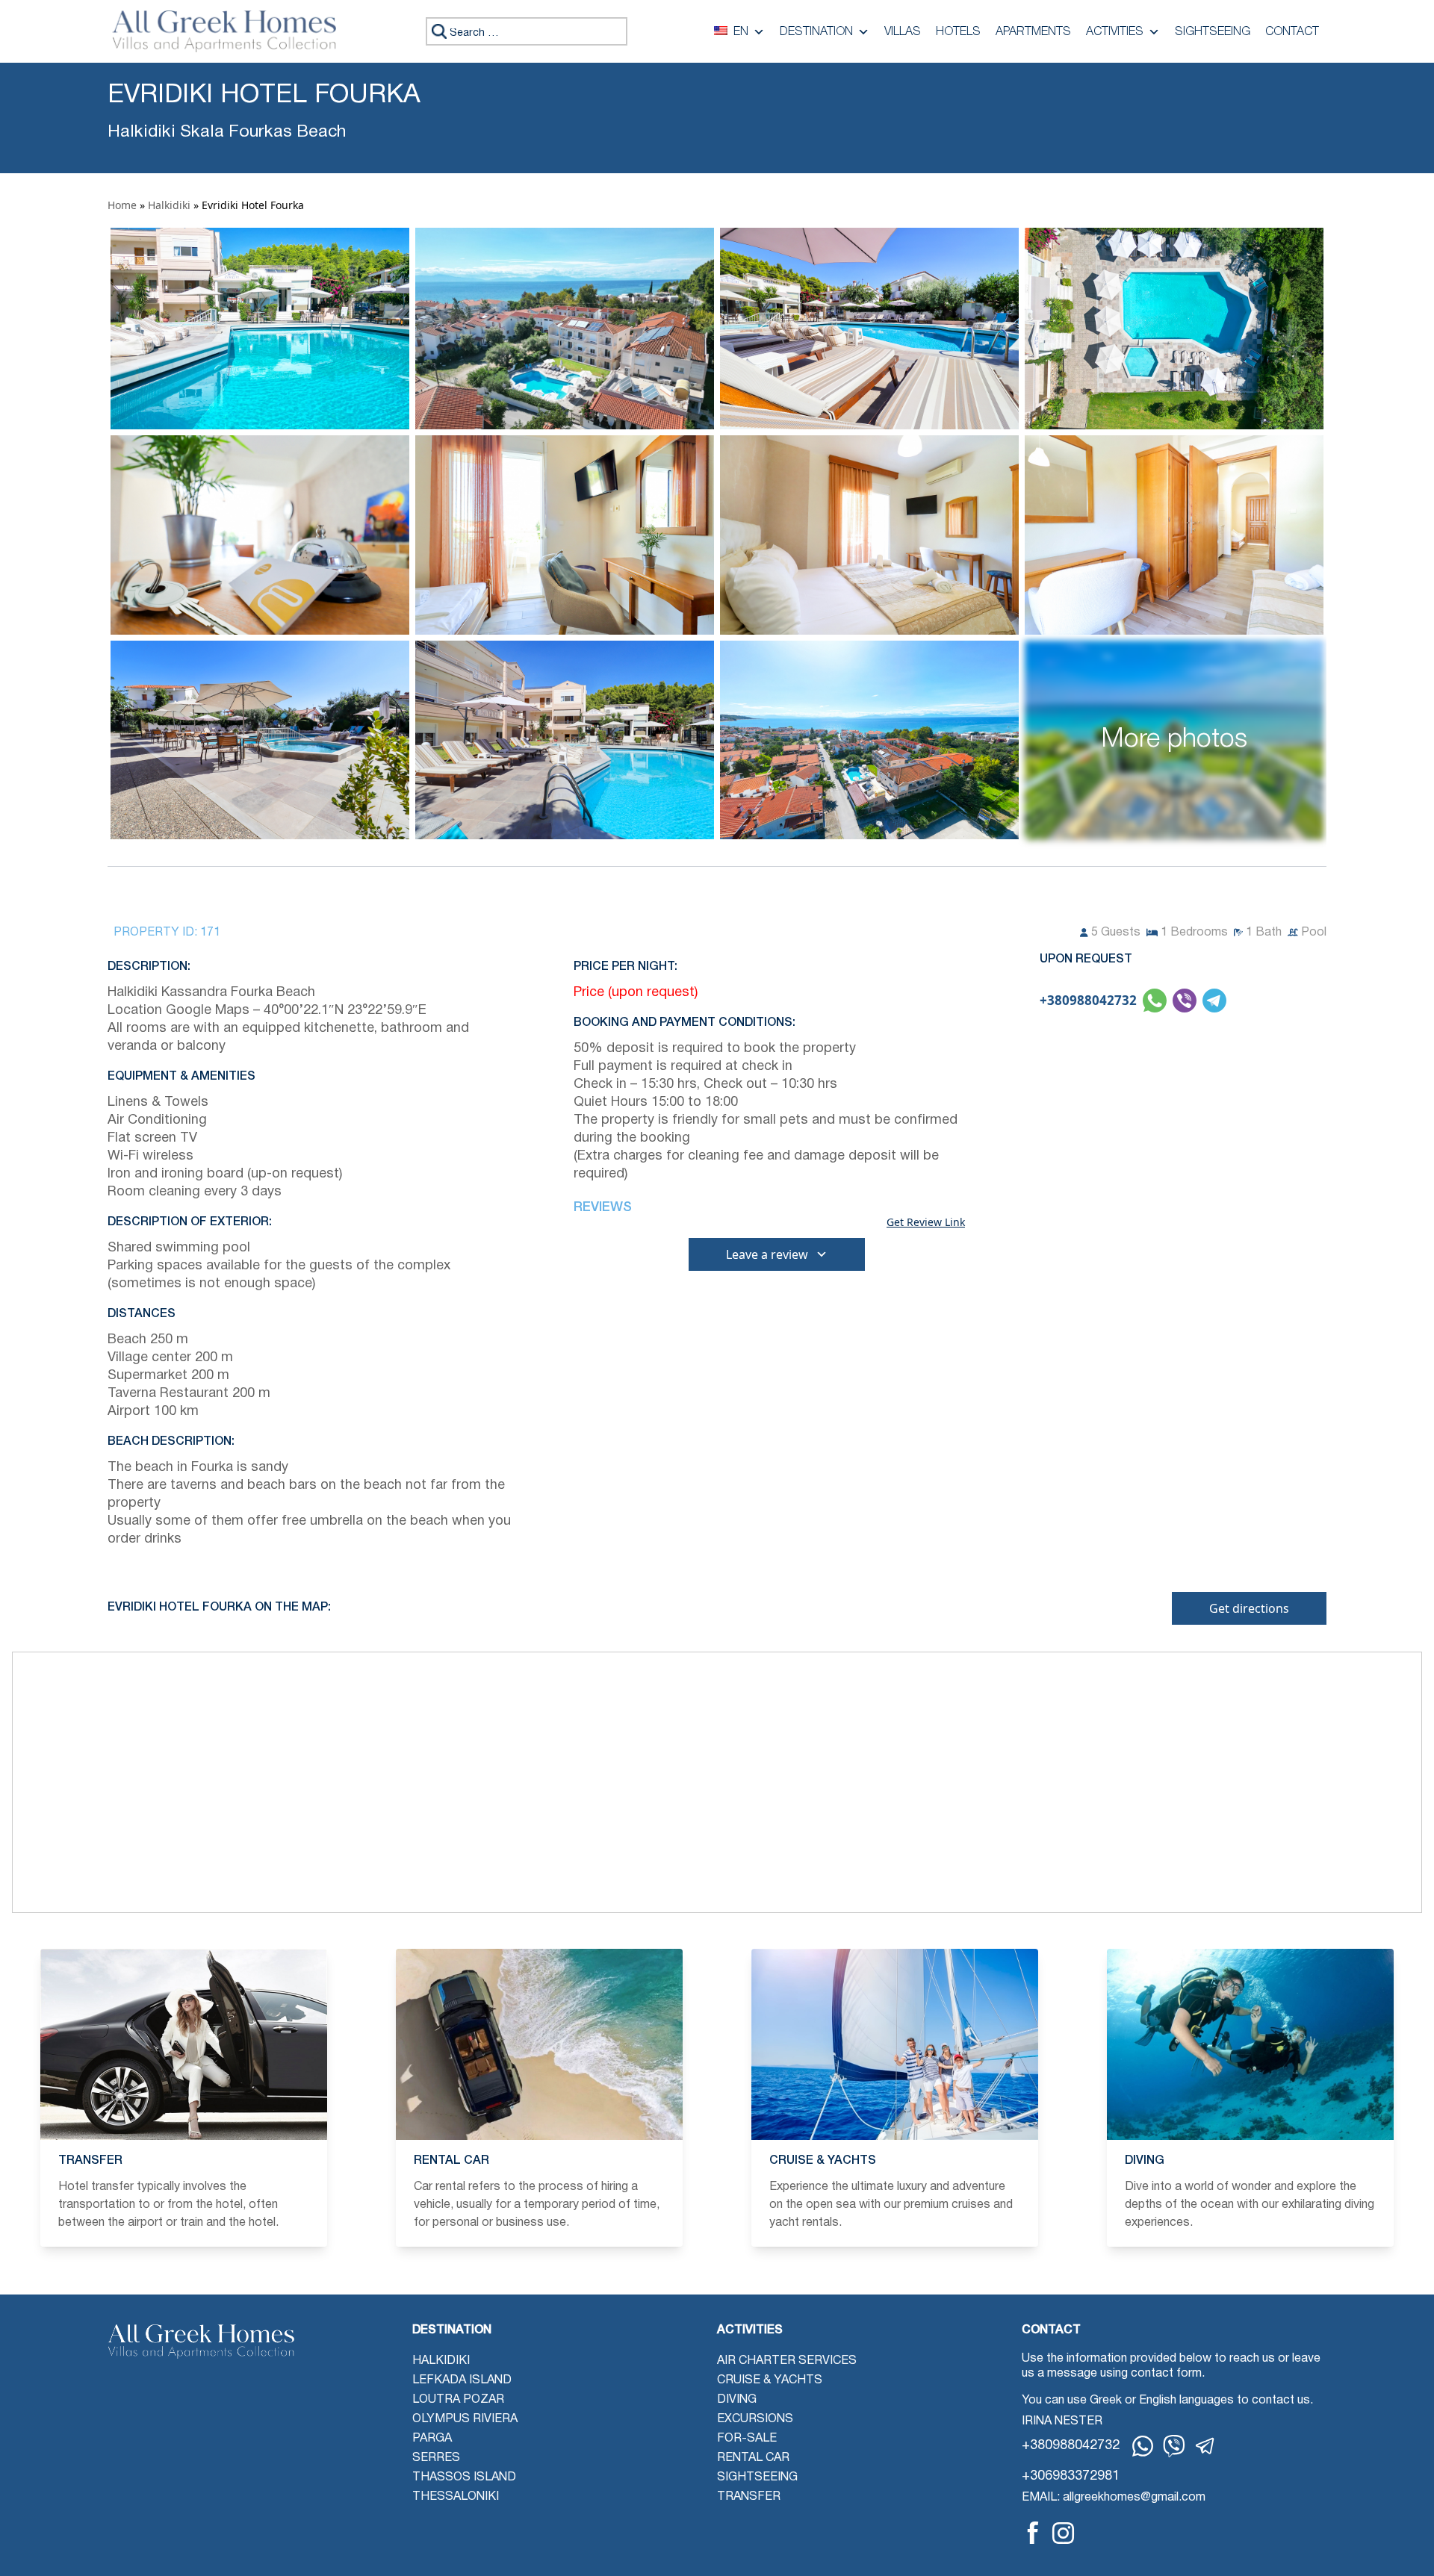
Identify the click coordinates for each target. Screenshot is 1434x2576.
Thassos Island (464, 2477)
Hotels (958, 32)
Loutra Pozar (458, 2400)
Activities (1115, 32)
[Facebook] (1033, 2533)
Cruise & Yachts (770, 2380)
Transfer (749, 2497)
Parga (432, 2439)
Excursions (755, 2419)
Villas (903, 32)
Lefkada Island (462, 2380)
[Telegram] (1205, 2446)
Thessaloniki (456, 2497)
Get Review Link (926, 1222)
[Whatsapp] (1143, 2446)
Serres (436, 2458)
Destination (816, 32)
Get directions (1249, 1608)
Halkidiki (169, 205)
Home (122, 205)
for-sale (747, 2439)
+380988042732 (1088, 1000)
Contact (1292, 32)
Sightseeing (1213, 32)
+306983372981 (1071, 2476)
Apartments (1033, 32)
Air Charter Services (787, 2361)
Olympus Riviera (465, 2419)
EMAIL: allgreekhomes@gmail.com (1114, 2498)
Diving (737, 2400)
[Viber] (1174, 2446)
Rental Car (753, 2458)
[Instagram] (1063, 2533)
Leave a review (767, 1254)
